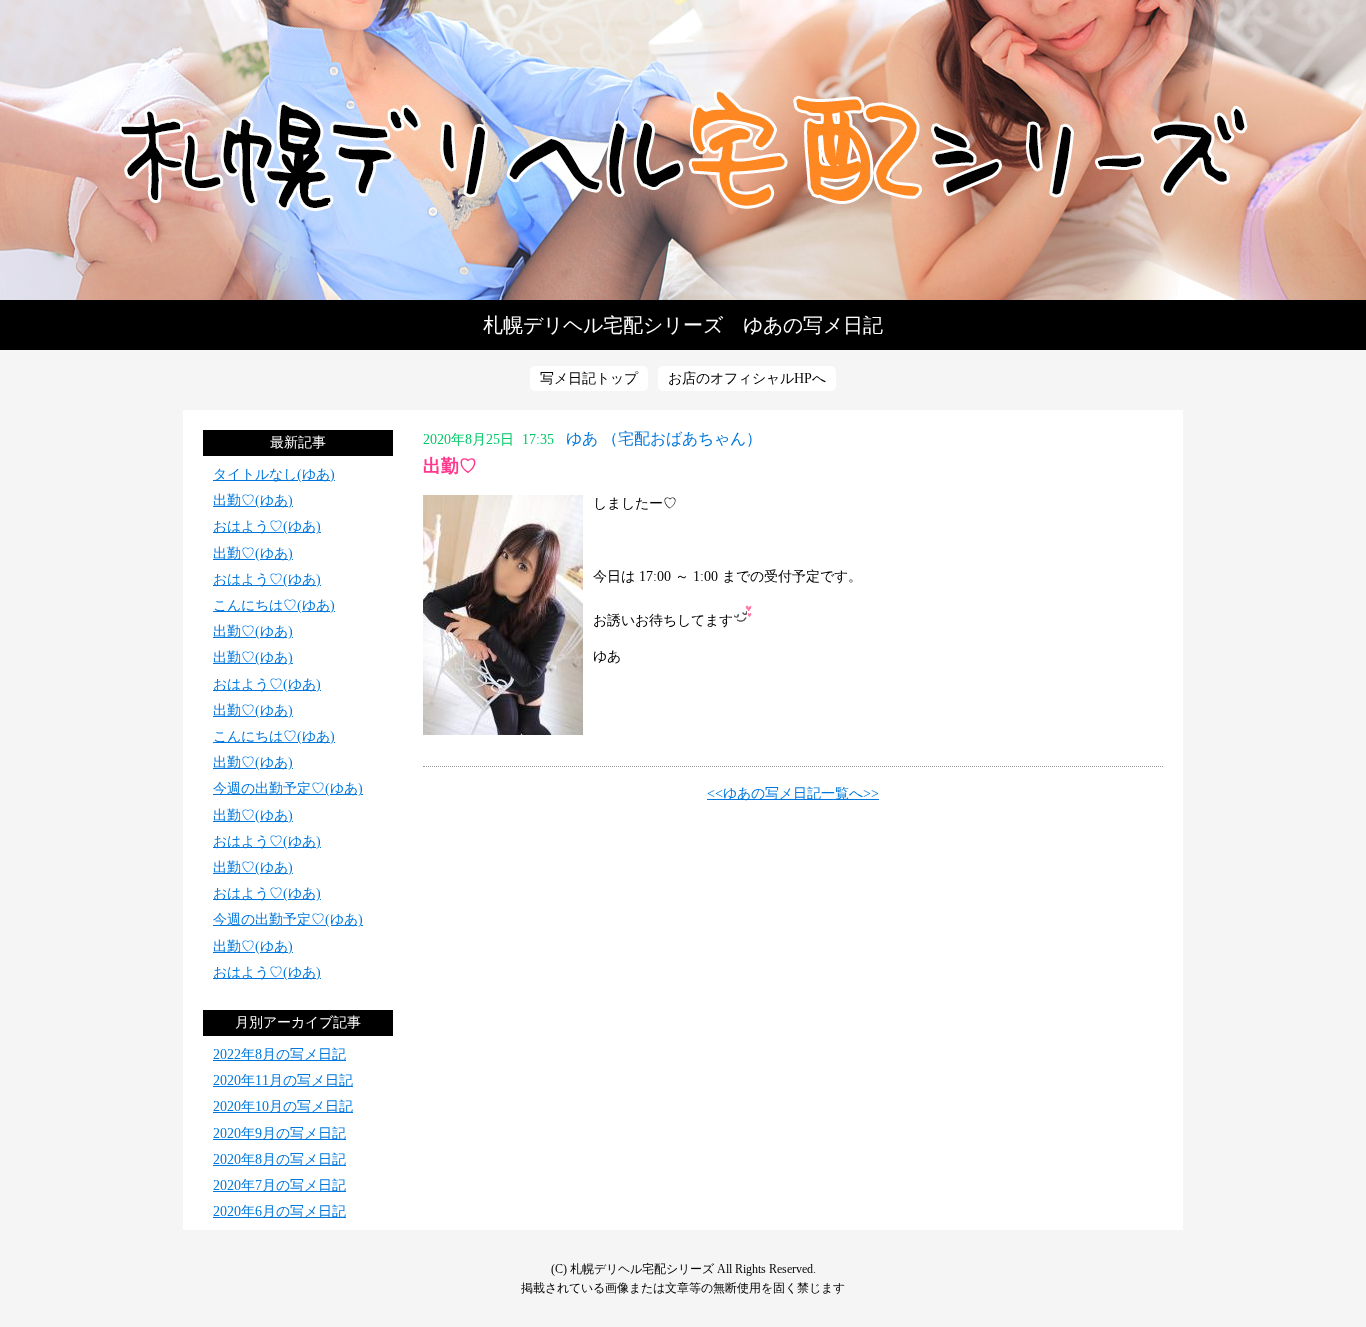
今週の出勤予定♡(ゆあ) (288, 788)
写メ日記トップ (589, 378)
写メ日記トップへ (683, 150)
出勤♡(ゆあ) (253, 500)
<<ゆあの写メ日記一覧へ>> (793, 793)
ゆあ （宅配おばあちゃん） (664, 438)
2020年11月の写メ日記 (283, 1080)
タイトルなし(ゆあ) (274, 474)
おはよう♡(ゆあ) (267, 526)
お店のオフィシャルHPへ (747, 378)
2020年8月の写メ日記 (279, 1159)
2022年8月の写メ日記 (279, 1054)
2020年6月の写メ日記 (279, 1211)
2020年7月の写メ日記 (279, 1185)
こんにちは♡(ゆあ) (274, 605)
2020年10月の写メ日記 (283, 1106)
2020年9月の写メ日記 (279, 1133)
